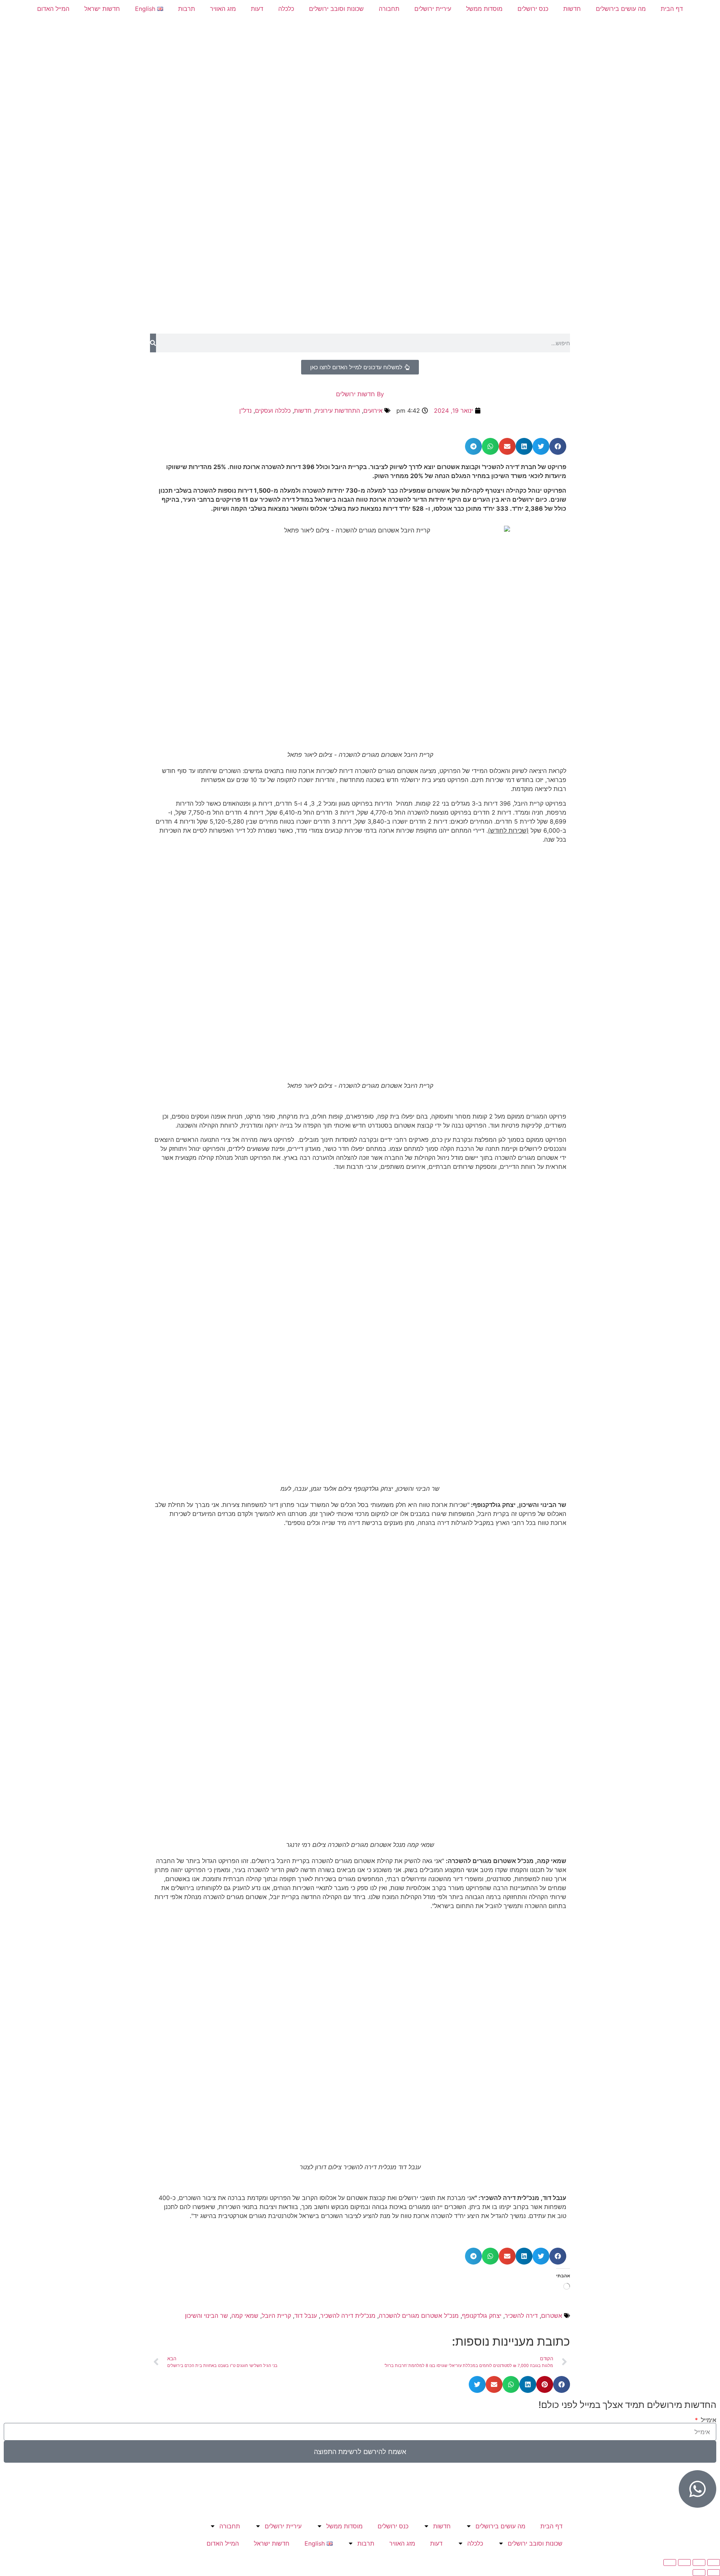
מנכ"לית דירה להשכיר (348, 2316)
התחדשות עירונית (337, 411)
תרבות (187, 9)
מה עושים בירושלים (621, 9)
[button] (558, 446)
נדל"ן (245, 411)
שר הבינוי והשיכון (206, 2316)
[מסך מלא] (699, 2562)
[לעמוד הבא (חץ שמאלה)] (699, 2573)
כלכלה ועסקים (273, 411)
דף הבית (672, 9)
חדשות (572, 9)
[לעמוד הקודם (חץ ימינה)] (714, 2573)
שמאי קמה (245, 2316)
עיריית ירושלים (433, 9)
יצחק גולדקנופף (482, 2316)
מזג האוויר (223, 9)
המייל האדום (53, 9)
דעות (257, 9)
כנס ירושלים (533, 9)
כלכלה (286, 9)
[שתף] (684, 2562)
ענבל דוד (306, 2316)
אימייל (708, 2420)
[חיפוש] (153, 343)
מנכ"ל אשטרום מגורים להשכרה (419, 2316)
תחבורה (389, 9)
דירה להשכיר (521, 2316)
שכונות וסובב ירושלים (336, 9)
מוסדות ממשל (484, 9)
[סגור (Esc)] (670, 2562)
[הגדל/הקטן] (714, 2562)
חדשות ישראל (102, 9)
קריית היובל (276, 2316)
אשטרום (552, 2316)
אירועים (373, 411)
